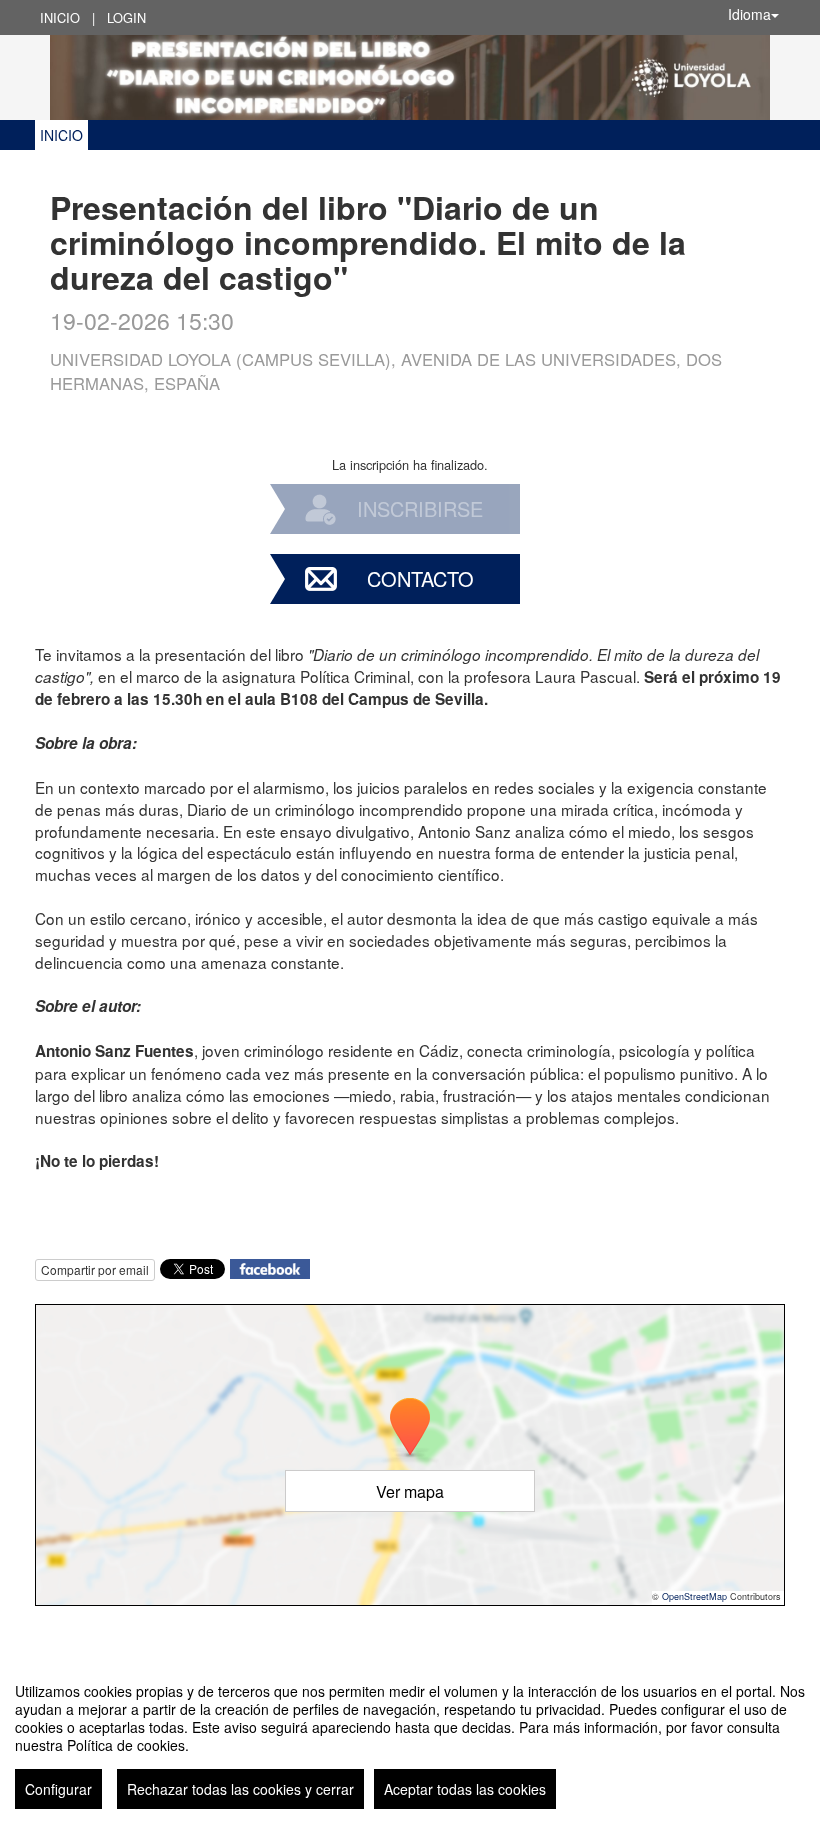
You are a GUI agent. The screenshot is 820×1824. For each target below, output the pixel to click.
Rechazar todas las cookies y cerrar (240, 1789)
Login (126, 17)
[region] (410, 1738)
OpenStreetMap (694, 1596)
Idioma (749, 14)
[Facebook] (270, 1267)
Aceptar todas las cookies (465, 1789)
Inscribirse (420, 508)
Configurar (58, 1789)
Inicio (60, 17)
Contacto (420, 578)
